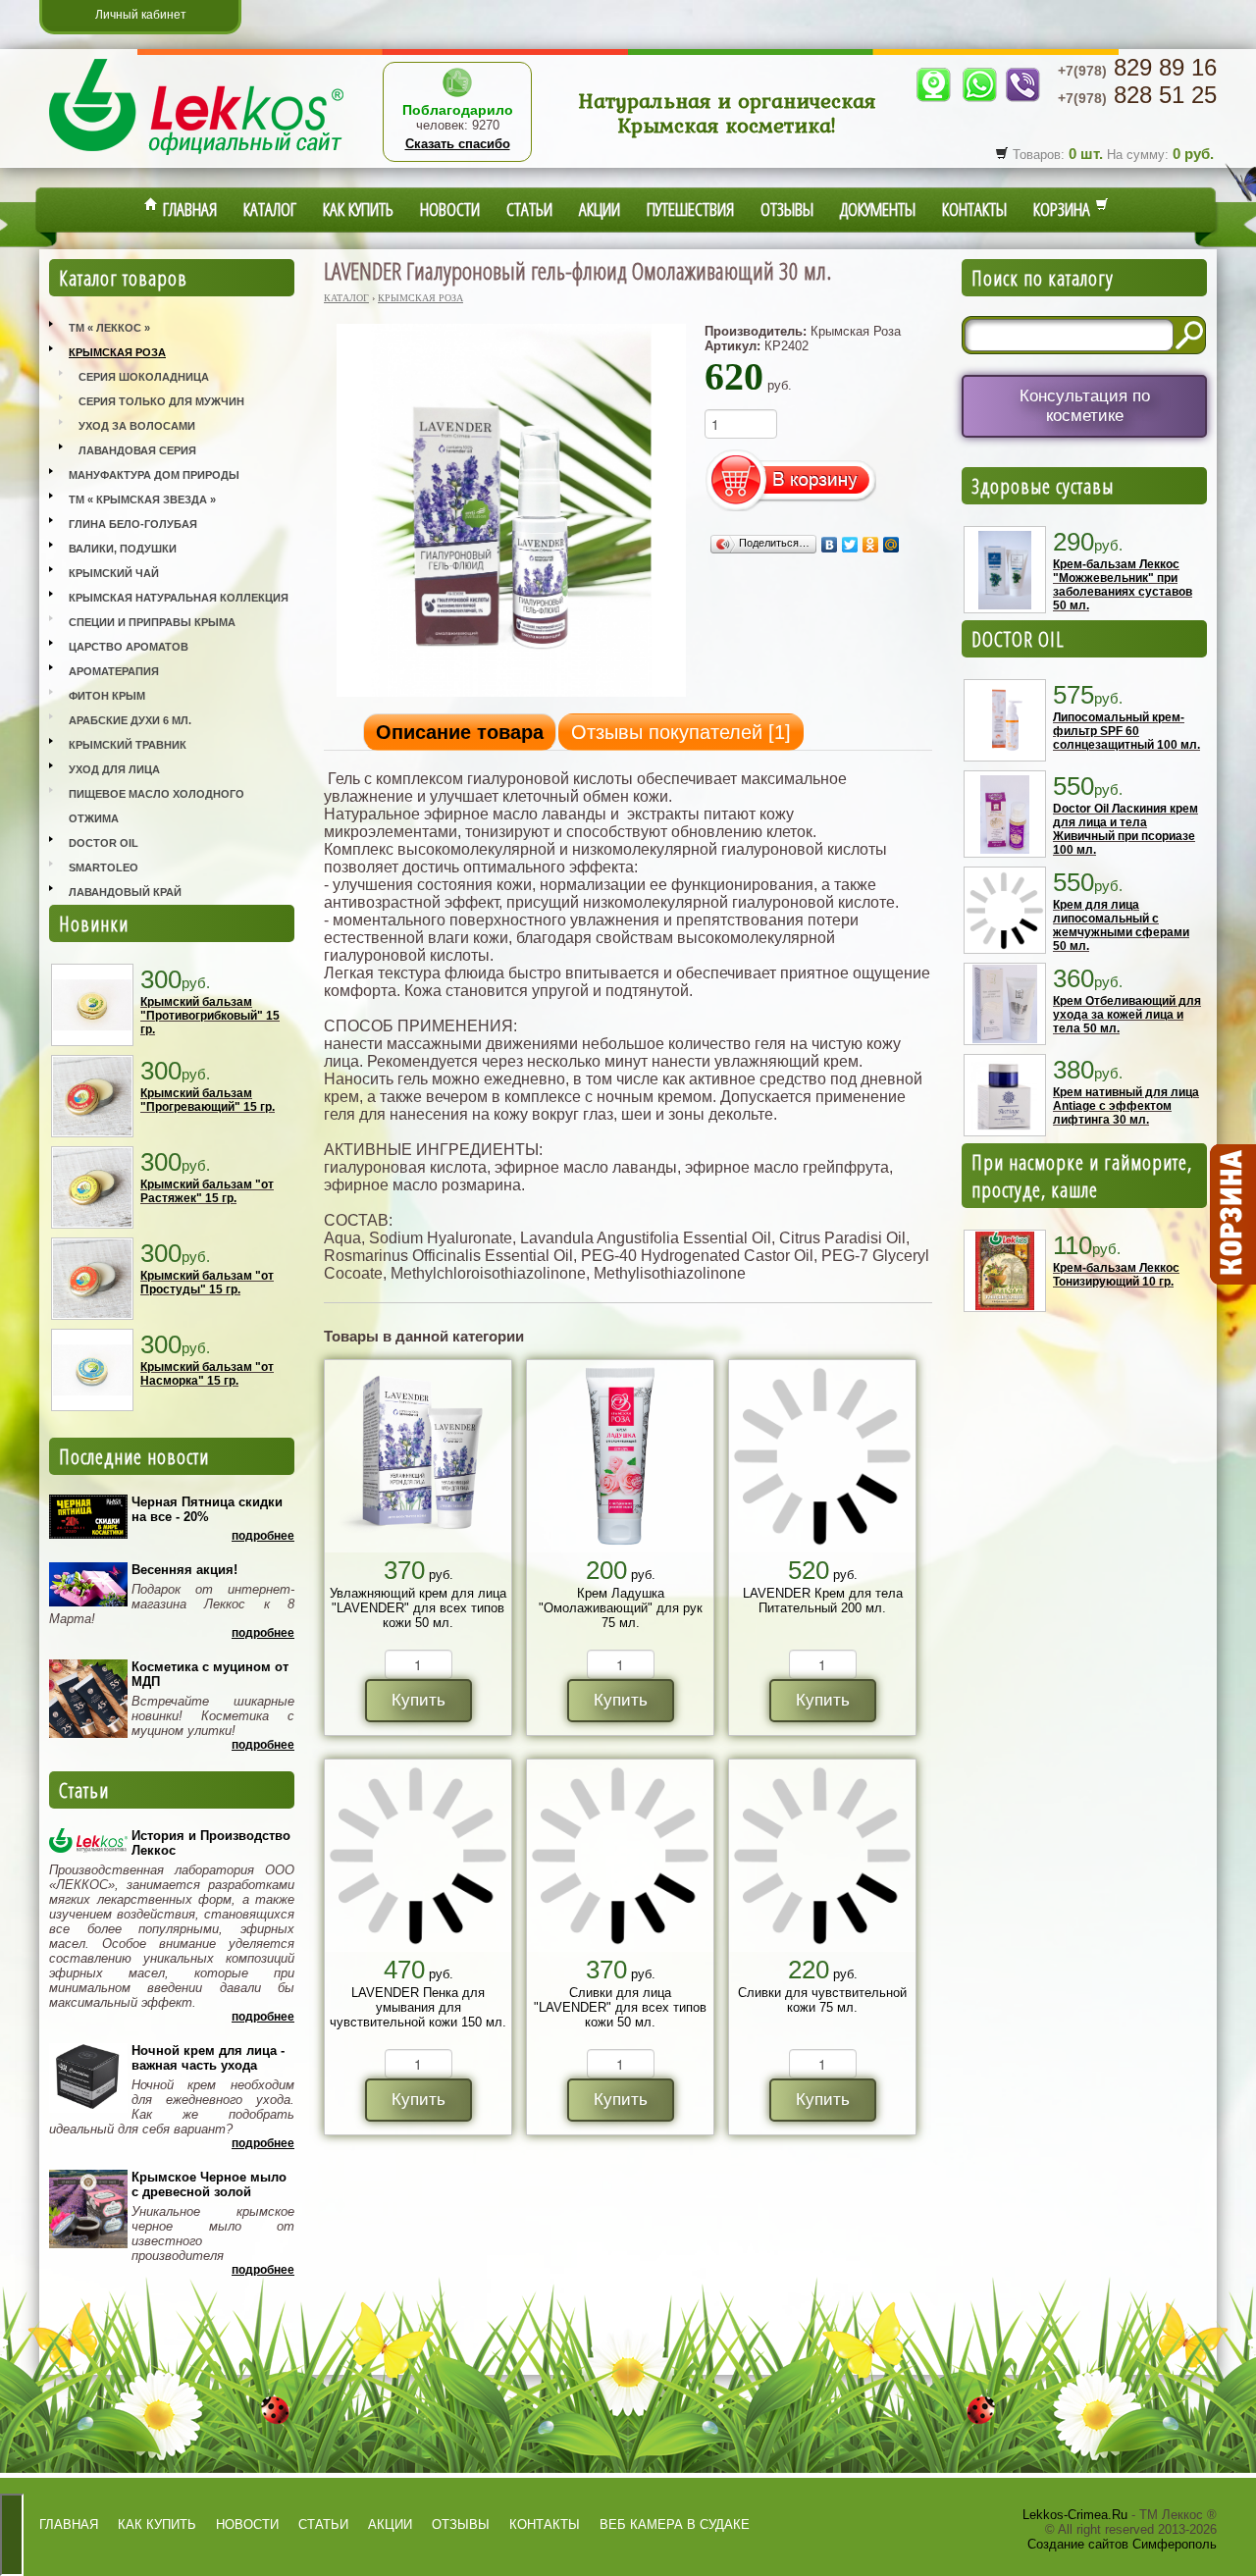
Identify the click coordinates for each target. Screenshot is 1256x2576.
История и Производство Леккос (211, 1843)
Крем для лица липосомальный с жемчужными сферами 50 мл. (1121, 925)
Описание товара (460, 732)
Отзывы (787, 209)
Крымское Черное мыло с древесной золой (209, 2184)
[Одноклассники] (871, 545)
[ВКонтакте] (830, 545)
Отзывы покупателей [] (681, 732)
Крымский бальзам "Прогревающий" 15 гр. (208, 1100)
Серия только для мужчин (161, 401)
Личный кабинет (141, 15)
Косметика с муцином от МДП (210, 1674)
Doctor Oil (104, 843)
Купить (419, 1700)
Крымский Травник (128, 745)
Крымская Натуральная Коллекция (179, 598)
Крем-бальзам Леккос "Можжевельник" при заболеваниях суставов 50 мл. (1123, 585)
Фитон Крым (107, 696)
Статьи (529, 209)
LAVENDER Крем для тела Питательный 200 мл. (823, 1601)
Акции (600, 209)
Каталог (270, 209)
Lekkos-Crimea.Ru (1075, 2515)
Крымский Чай (114, 573)
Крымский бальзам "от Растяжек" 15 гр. (207, 1191)
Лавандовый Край (125, 892)
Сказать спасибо (458, 144)
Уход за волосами (137, 426)
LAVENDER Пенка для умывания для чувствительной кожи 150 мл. (418, 2007)
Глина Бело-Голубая (133, 524)
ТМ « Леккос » (109, 328)
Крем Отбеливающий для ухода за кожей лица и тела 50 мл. (1127, 1015)
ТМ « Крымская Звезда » (142, 499)
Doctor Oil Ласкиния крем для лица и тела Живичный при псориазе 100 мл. (1125, 829)
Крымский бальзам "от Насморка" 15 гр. (207, 1374)
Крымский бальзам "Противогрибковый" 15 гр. (210, 1016)
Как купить (358, 209)
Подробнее (263, 1536)
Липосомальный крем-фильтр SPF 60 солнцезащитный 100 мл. (1126, 731)
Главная (187, 209)
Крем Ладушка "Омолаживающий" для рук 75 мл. (621, 1608)
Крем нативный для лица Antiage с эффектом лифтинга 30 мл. (1126, 1106)
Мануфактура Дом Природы (154, 475)
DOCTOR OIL (1018, 639)
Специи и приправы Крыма (152, 622)
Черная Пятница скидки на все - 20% (207, 1509)
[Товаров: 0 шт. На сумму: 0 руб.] (1231, 1215)
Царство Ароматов (129, 647)
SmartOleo (104, 867)
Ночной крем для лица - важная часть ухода (208, 2058)
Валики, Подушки (123, 549)
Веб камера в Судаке (675, 2524)
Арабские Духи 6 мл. (130, 720)
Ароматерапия (114, 671)
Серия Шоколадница (144, 377)
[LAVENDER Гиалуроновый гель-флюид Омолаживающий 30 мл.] (511, 695)
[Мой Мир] (891, 545)
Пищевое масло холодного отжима (157, 806)
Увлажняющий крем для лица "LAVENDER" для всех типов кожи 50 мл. (418, 1608)
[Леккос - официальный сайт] (196, 158)
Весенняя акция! (184, 1570)
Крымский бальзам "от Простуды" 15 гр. (207, 1283)
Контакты (974, 209)
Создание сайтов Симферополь (1122, 2544)
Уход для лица (114, 769)
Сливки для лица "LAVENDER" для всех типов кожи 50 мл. (620, 2007)
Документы (878, 209)
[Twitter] (850, 545)
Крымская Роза (117, 352)
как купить (157, 2524)
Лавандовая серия (137, 450)
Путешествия (690, 209)
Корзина (1064, 209)
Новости (450, 209)
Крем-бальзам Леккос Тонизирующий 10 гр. (1116, 1275)
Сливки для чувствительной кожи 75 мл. (822, 2000)
